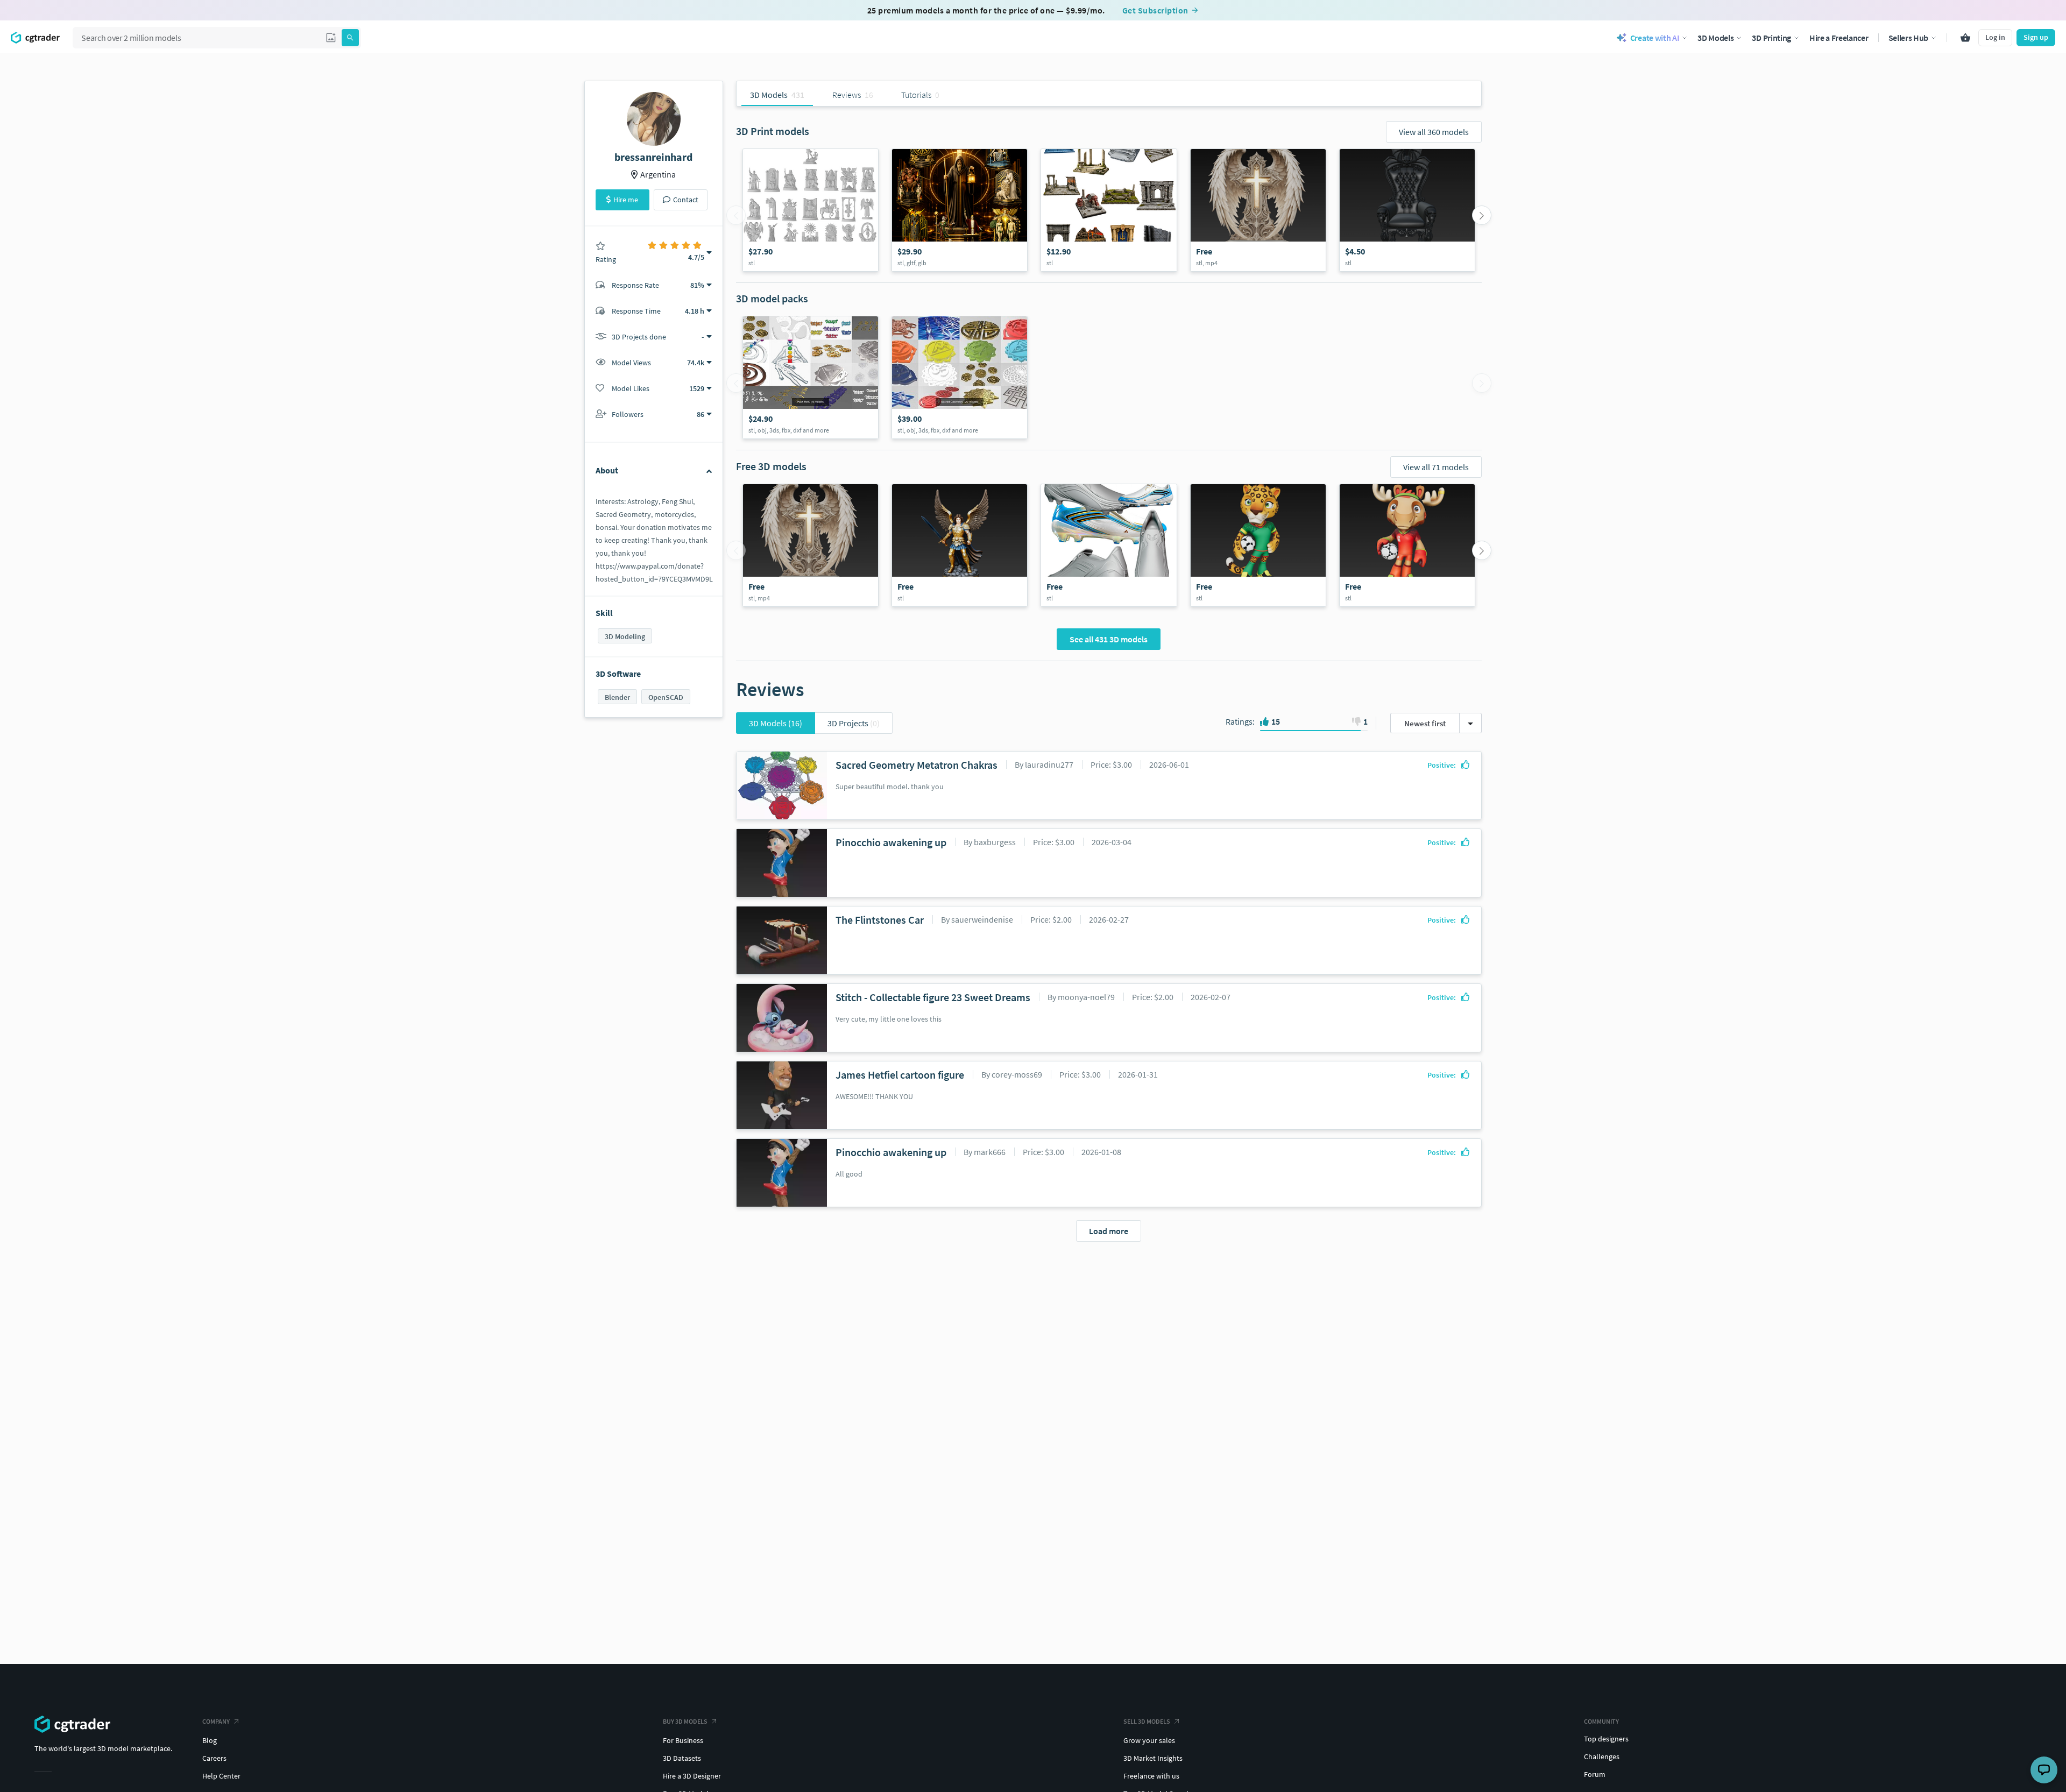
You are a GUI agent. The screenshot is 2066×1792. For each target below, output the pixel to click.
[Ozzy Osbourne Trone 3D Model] (1407, 210)
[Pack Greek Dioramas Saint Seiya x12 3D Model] (1109, 210)
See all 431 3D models (1109, 639)
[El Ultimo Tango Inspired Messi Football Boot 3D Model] (1109, 545)
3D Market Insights (1153, 1758)
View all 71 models (1436, 467)
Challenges (1602, 1756)
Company (216, 1721)
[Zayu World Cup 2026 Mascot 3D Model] (1258, 545)
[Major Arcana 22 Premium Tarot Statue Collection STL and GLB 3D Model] (960, 210)
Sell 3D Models (1147, 1721)
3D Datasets (682, 1758)
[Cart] (1965, 38)
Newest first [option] (1425, 723)
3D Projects (854, 723)
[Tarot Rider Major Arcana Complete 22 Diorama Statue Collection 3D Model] (811, 210)
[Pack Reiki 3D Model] (811, 377)
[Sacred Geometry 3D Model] (960, 377)
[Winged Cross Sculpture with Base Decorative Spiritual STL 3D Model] (1258, 210)
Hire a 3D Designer (692, 1776)
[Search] (350, 38)
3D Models (776, 723)
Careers (214, 1758)
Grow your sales (1149, 1740)
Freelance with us (1151, 1776)
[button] (331, 38)
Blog (210, 1740)
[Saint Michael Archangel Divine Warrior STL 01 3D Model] (960, 545)
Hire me (626, 200)
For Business (683, 1740)
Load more (1109, 1231)
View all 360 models (1434, 132)
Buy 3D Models (685, 1721)
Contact (686, 200)
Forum (1595, 1774)
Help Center (221, 1776)
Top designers (1606, 1739)
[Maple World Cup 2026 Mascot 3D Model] (1407, 545)
